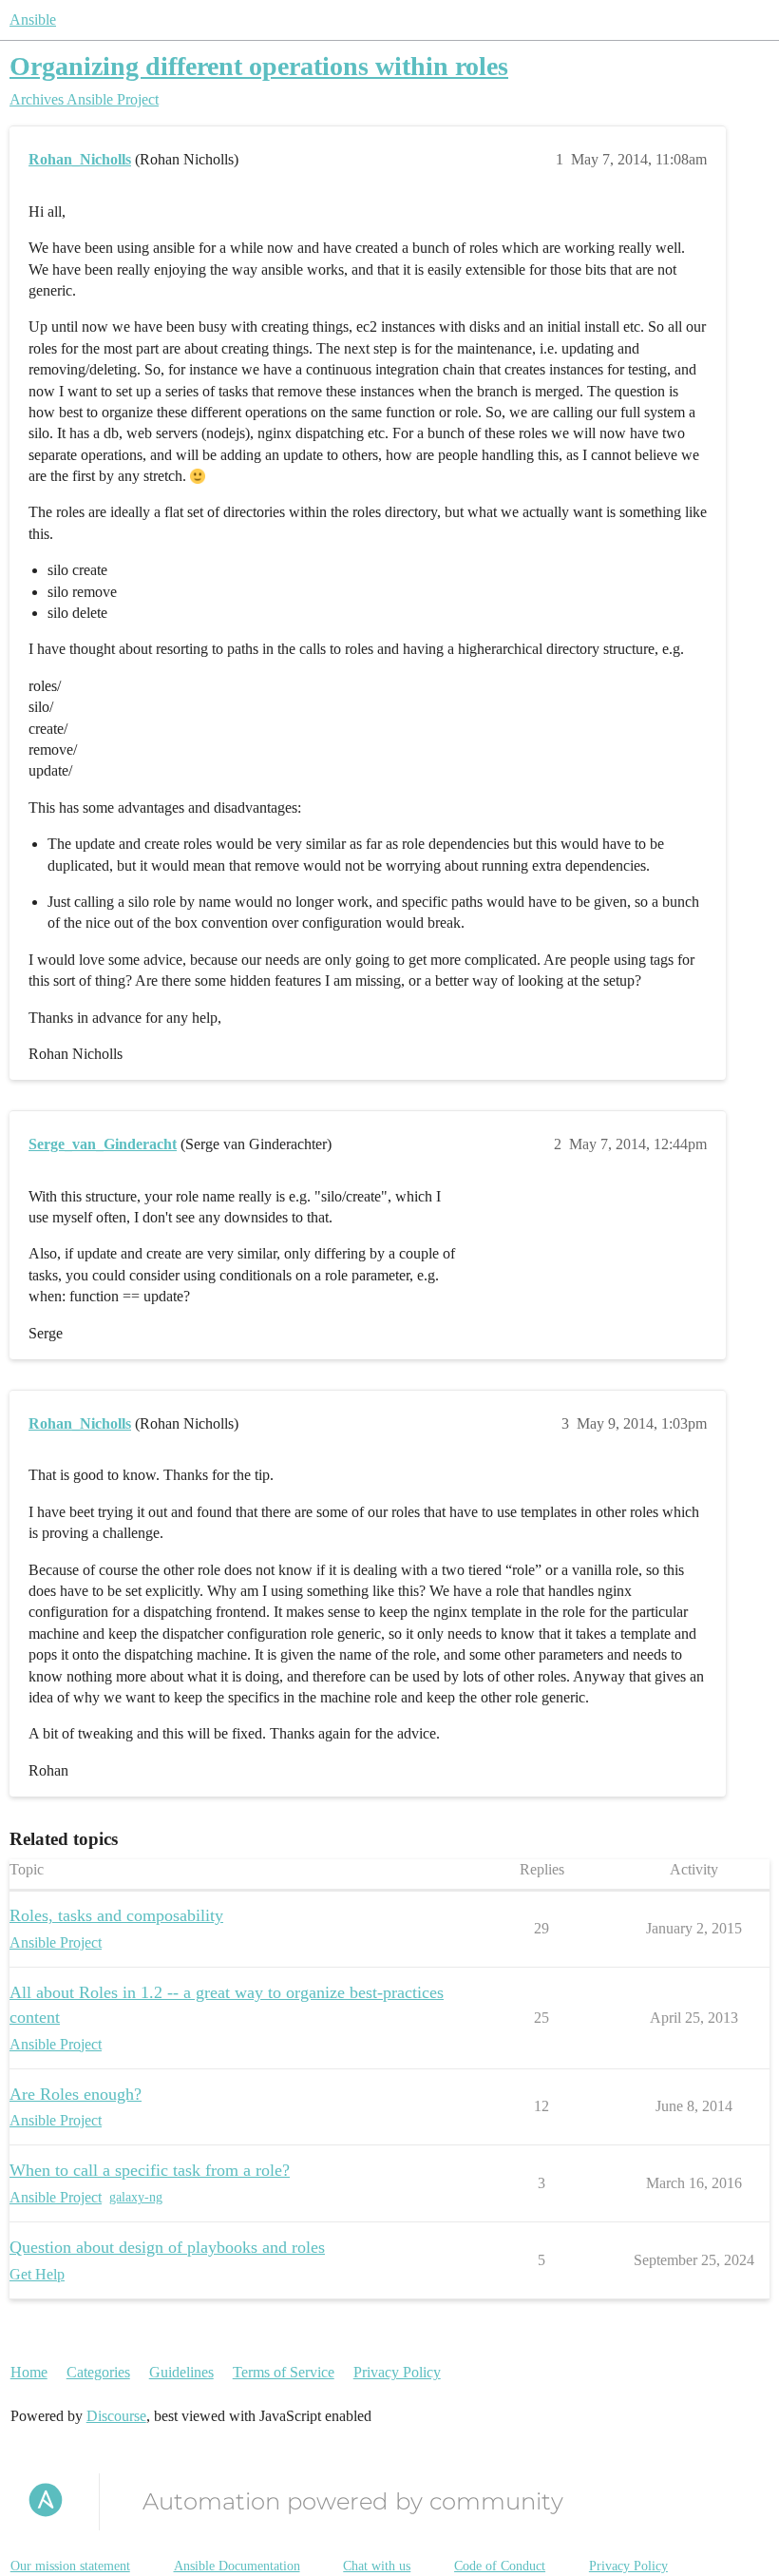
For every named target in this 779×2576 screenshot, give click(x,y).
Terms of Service (284, 2372)
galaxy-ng (136, 2197)
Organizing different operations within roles (259, 66)
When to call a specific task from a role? (150, 2170)
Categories (98, 2372)
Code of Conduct (500, 2566)
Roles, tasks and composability (116, 1915)
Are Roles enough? (76, 2094)
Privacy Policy (397, 2372)
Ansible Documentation (237, 2566)
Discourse (116, 2416)
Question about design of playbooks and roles (167, 2247)
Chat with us (377, 2566)
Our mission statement (70, 2566)
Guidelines (181, 2372)
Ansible (33, 19)
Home (29, 2372)
